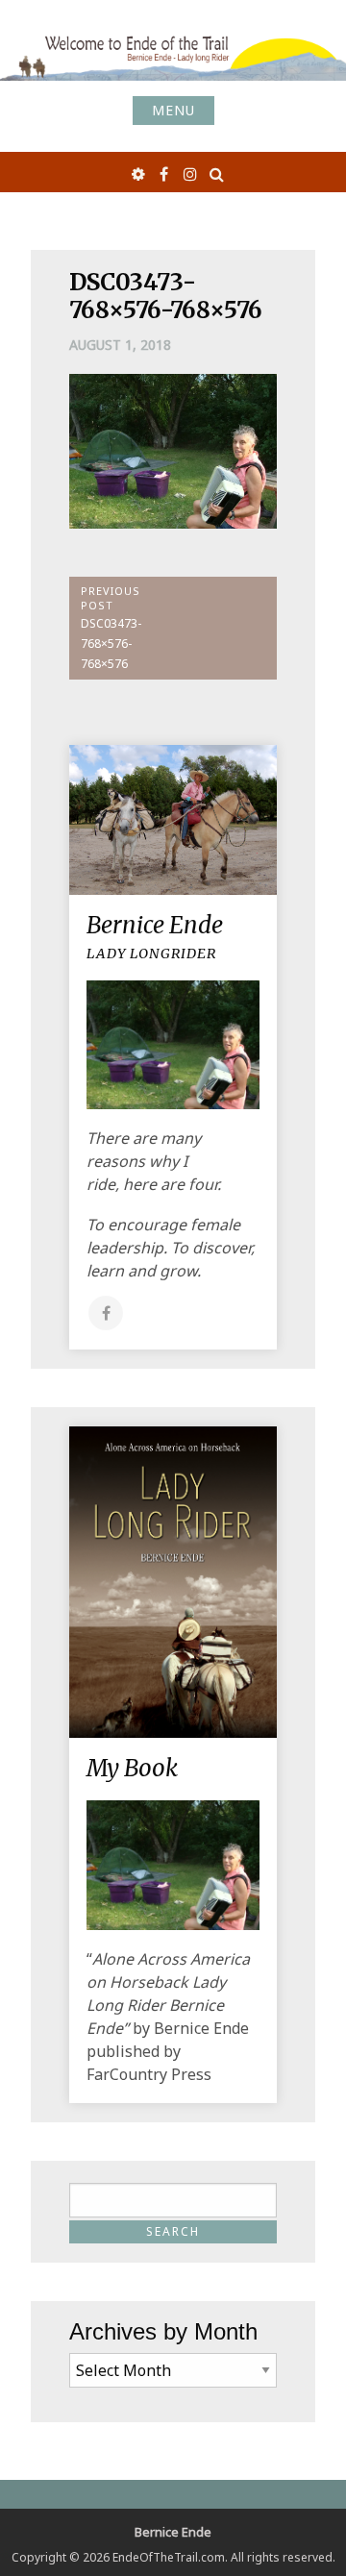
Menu (173, 110)
